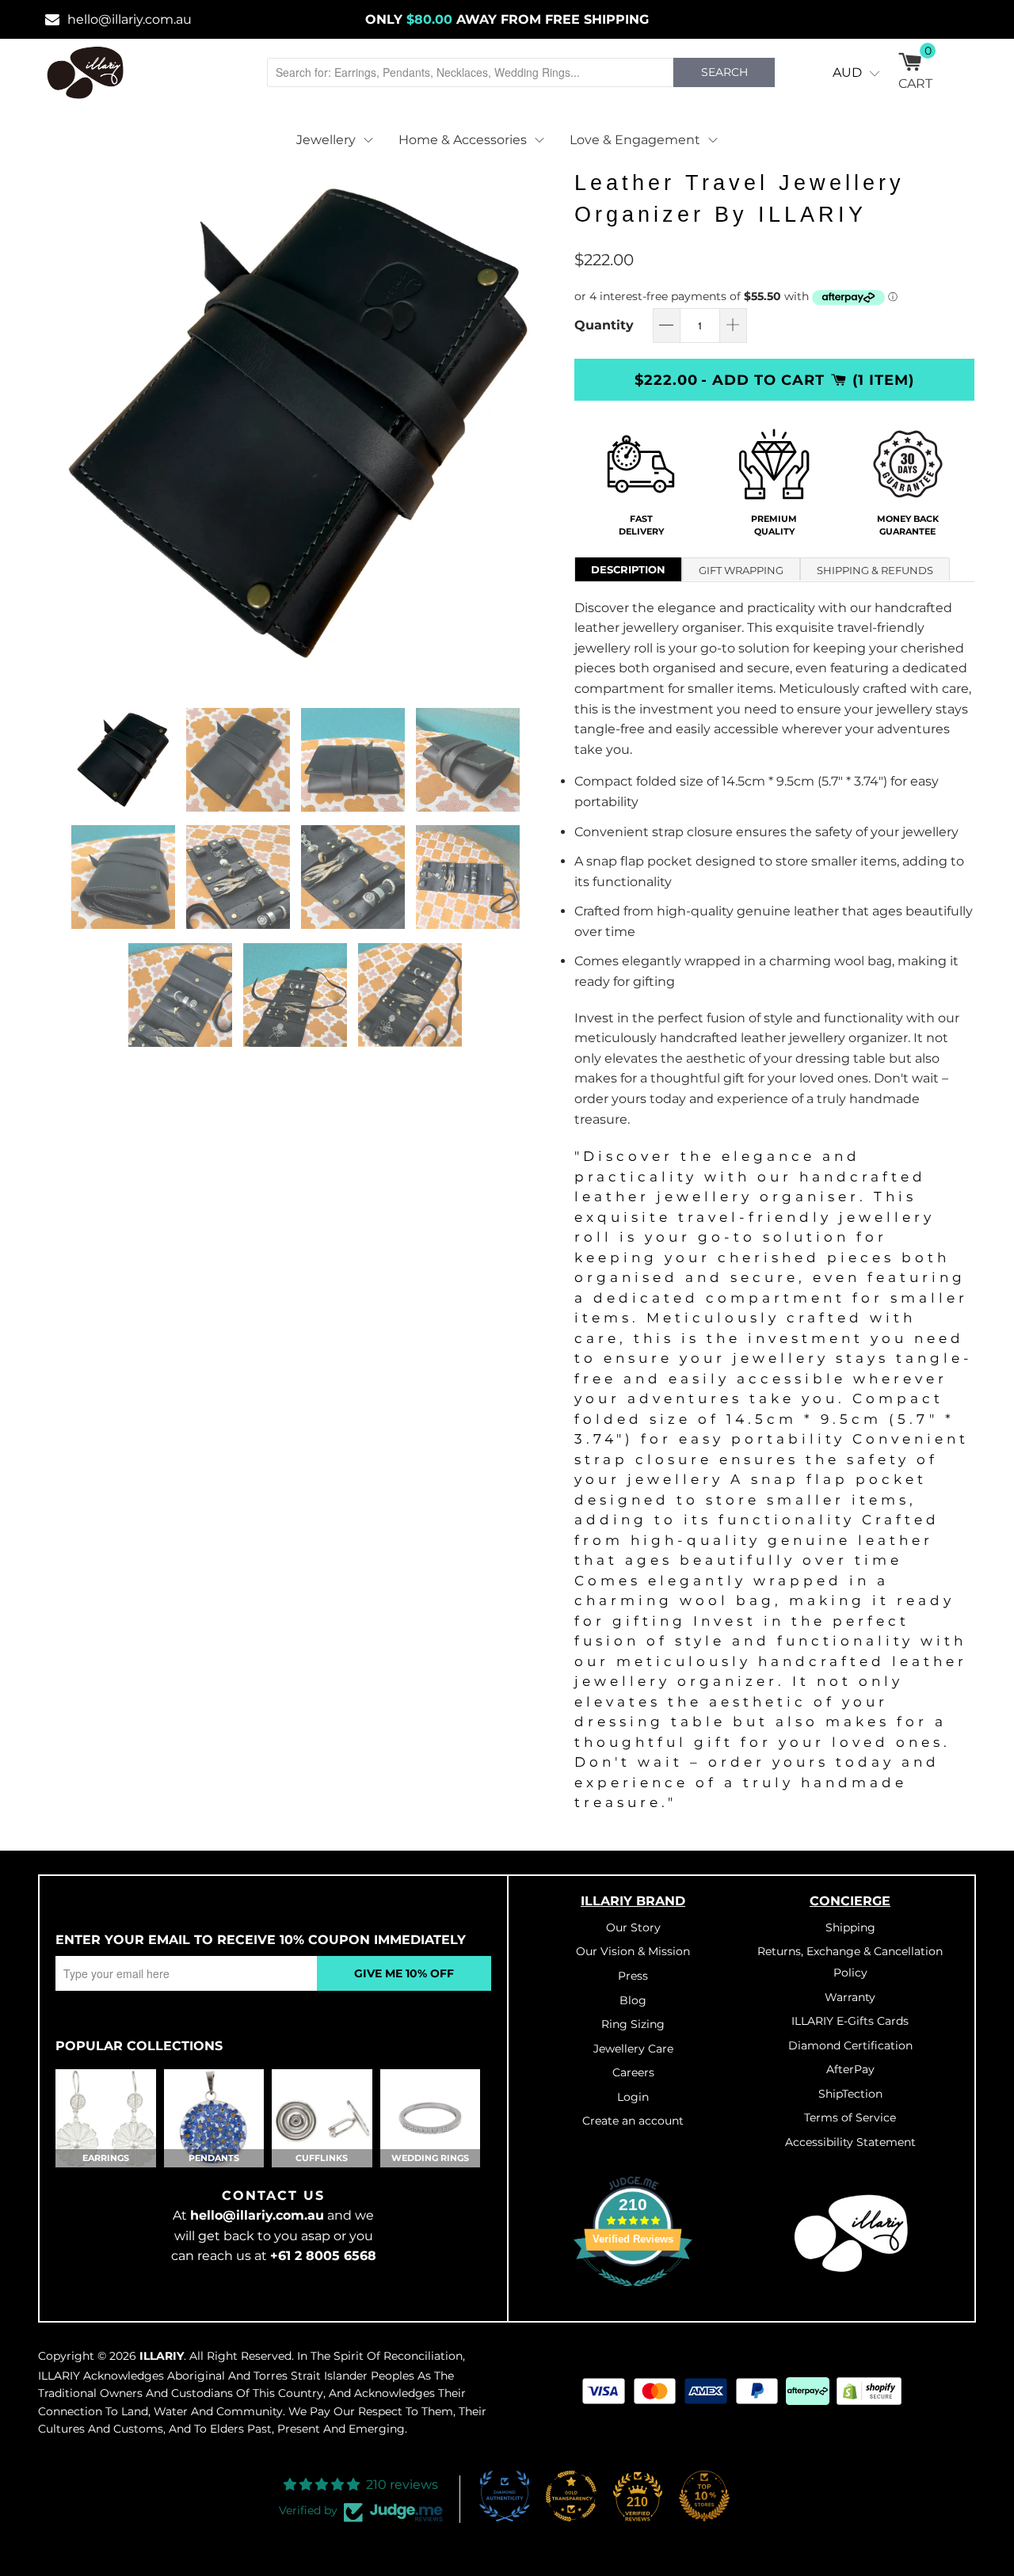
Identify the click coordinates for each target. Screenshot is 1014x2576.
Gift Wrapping (741, 570)
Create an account (633, 2121)
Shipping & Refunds (875, 570)
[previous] (67, 423)
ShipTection (850, 2094)
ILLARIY (162, 2356)
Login (633, 2097)
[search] (470, 72)
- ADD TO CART (763, 380)
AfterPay (850, 2069)
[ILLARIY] (86, 72)
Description (628, 569)
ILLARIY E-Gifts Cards (850, 2021)
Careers (633, 2072)
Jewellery (326, 140)
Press (633, 1976)
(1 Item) (883, 380)
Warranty (850, 1997)
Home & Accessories (463, 140)
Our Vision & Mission (633, 1951)
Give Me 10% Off (404, 1973)
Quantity (604, 325)
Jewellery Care (633, 2049)
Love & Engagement (635, 140)
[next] (531, 423)
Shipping (850, 1927)
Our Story (633, 1927)
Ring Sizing (633, 2024)
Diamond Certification (850, 2045)
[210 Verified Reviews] (633, 2295)
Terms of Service (850, 2117)
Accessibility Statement (850, 2142)
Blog (633, 2000)
